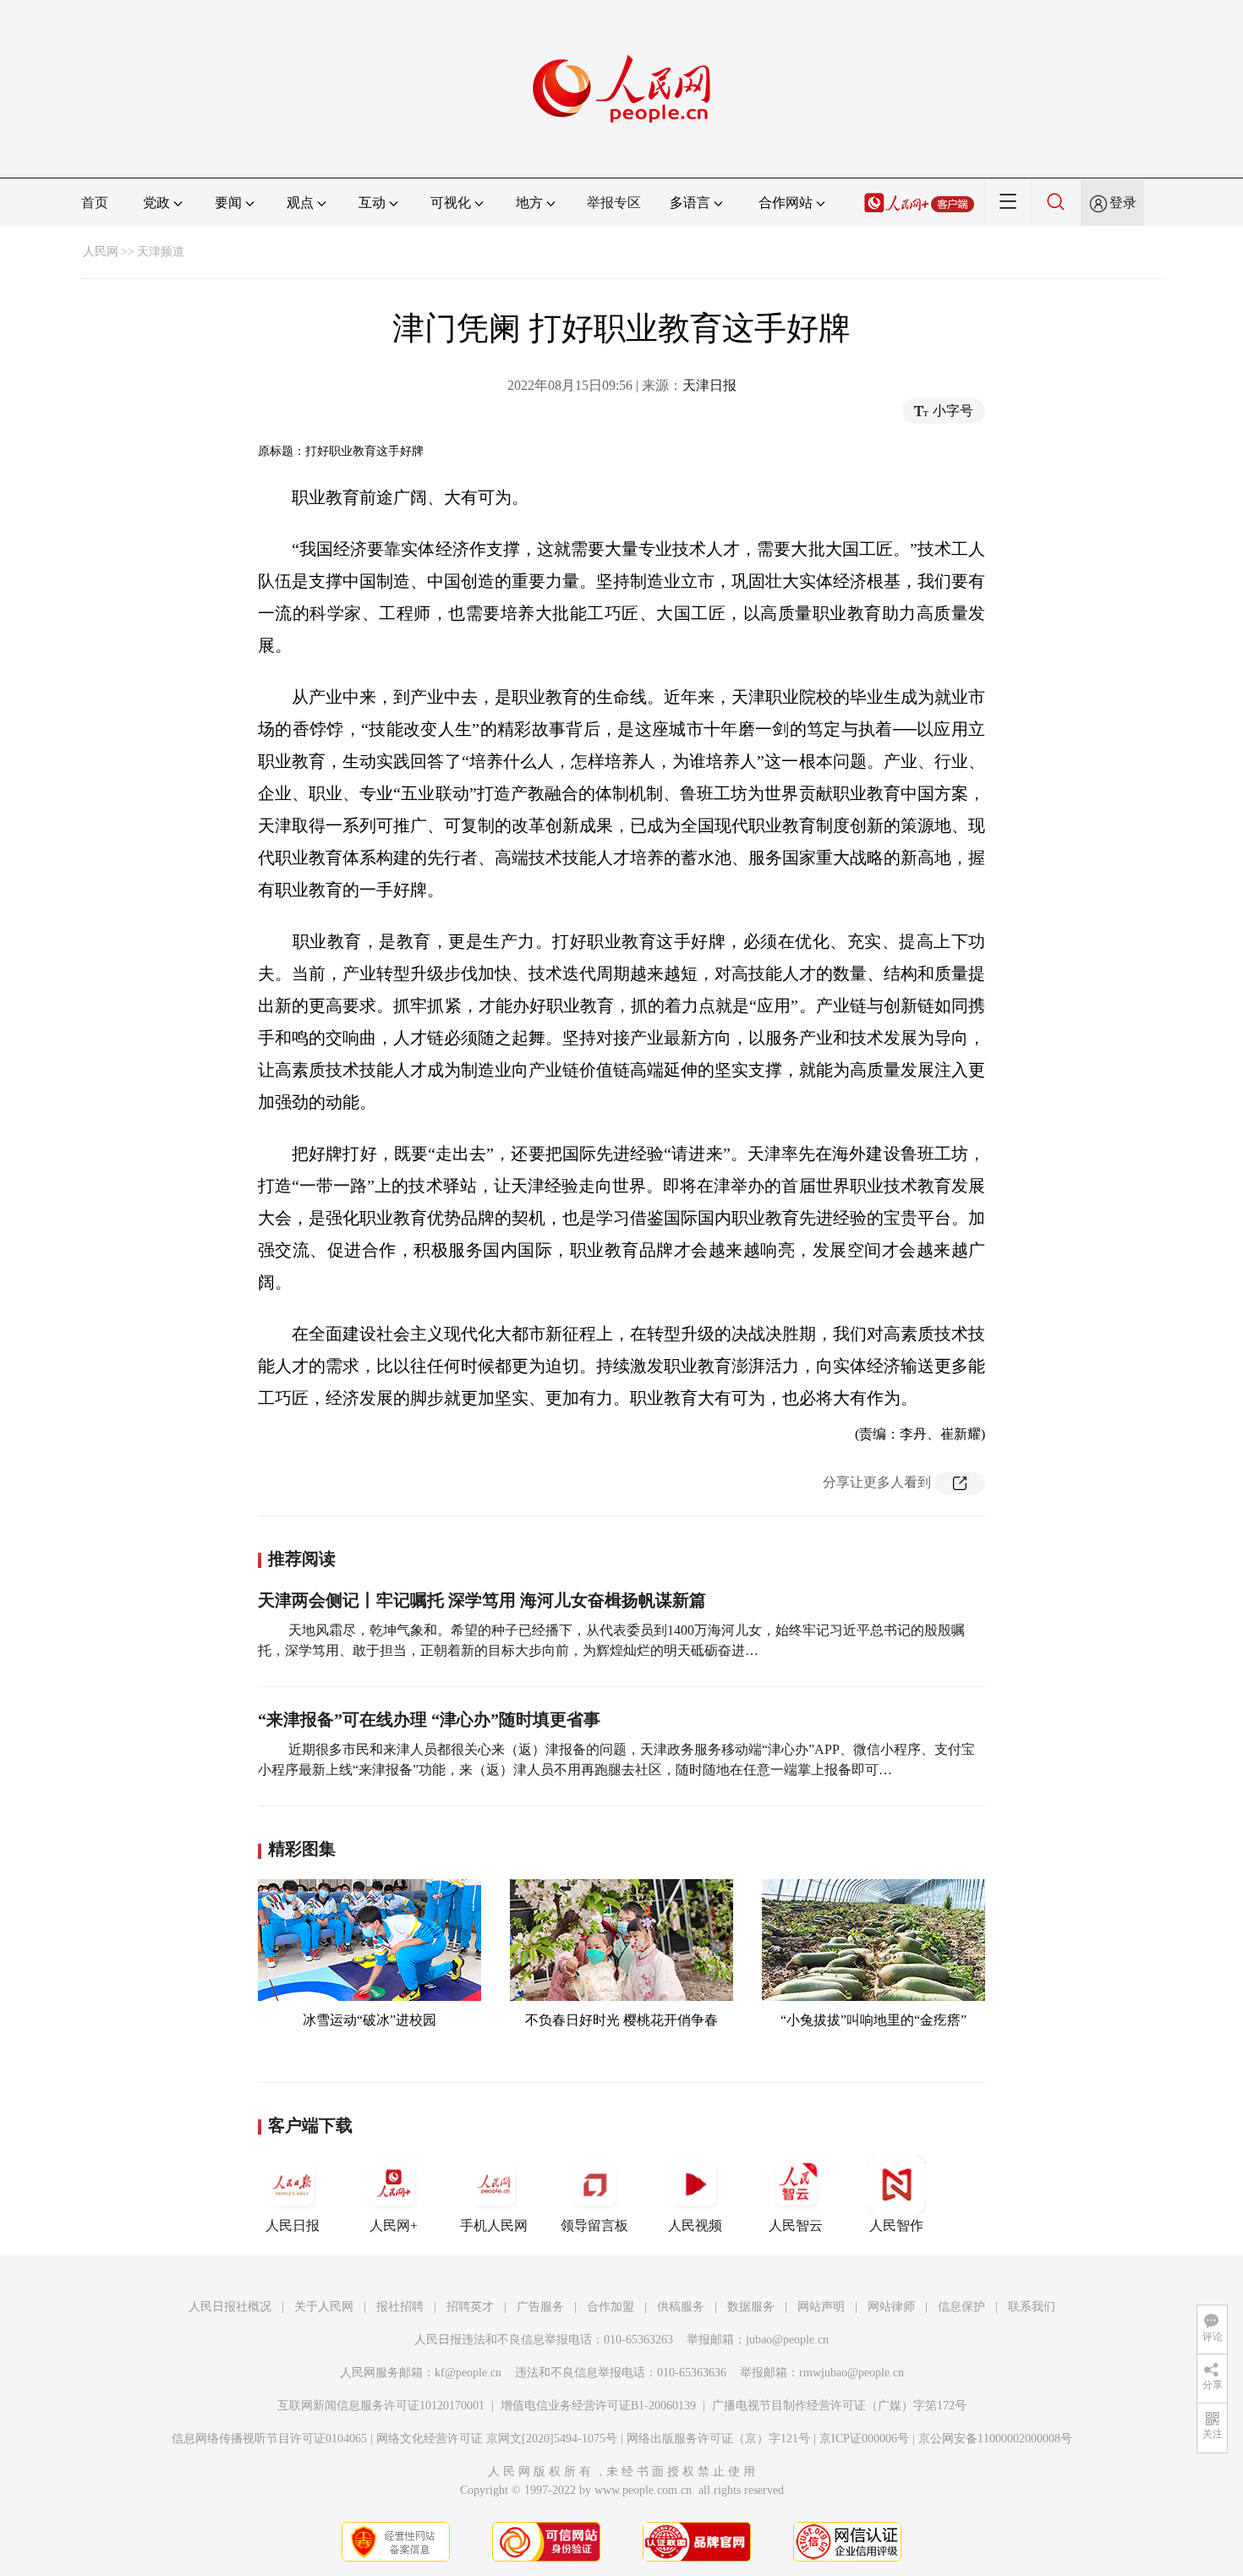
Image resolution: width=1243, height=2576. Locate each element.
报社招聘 (400, 2307)
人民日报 (293, 2225)
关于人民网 (324, 2307)
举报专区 (614, 203)
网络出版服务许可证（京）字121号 (718, 2439)
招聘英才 (470, 2307)
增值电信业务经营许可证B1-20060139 (598, 2406)
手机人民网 (494, 2225)
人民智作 (896, 2225)
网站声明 (821, 2307)
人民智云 (796, 2225)
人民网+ (394, 2225)
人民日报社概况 (230, 2307)
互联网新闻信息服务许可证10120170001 (381, 2406)
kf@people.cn (468, 2373)
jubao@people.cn (787, 2340)
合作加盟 (611, 2307)
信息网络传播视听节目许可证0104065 (269, 2439)
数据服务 (751, 2307)
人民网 (101, 252)
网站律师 (891, 2307)
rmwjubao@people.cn (851, 2373)
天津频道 (161, 252)
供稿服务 (681, 2307)
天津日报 (709, 385)
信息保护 (961, 2307)
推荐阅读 (302, 1559)
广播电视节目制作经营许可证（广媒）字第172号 (839, 2406)
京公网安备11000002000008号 (995, 2439)
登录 (1123, 203)
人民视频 (695, 2225)
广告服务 (540, 2307)
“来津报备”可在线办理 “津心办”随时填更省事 (429, 1719)
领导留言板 (594, 2225)
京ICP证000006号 (864, 2439)
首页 (95, 203)
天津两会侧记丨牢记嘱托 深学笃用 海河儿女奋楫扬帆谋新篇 (482, 1600)
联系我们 (1032, 2307)
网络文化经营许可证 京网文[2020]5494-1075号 (497, 2439)
